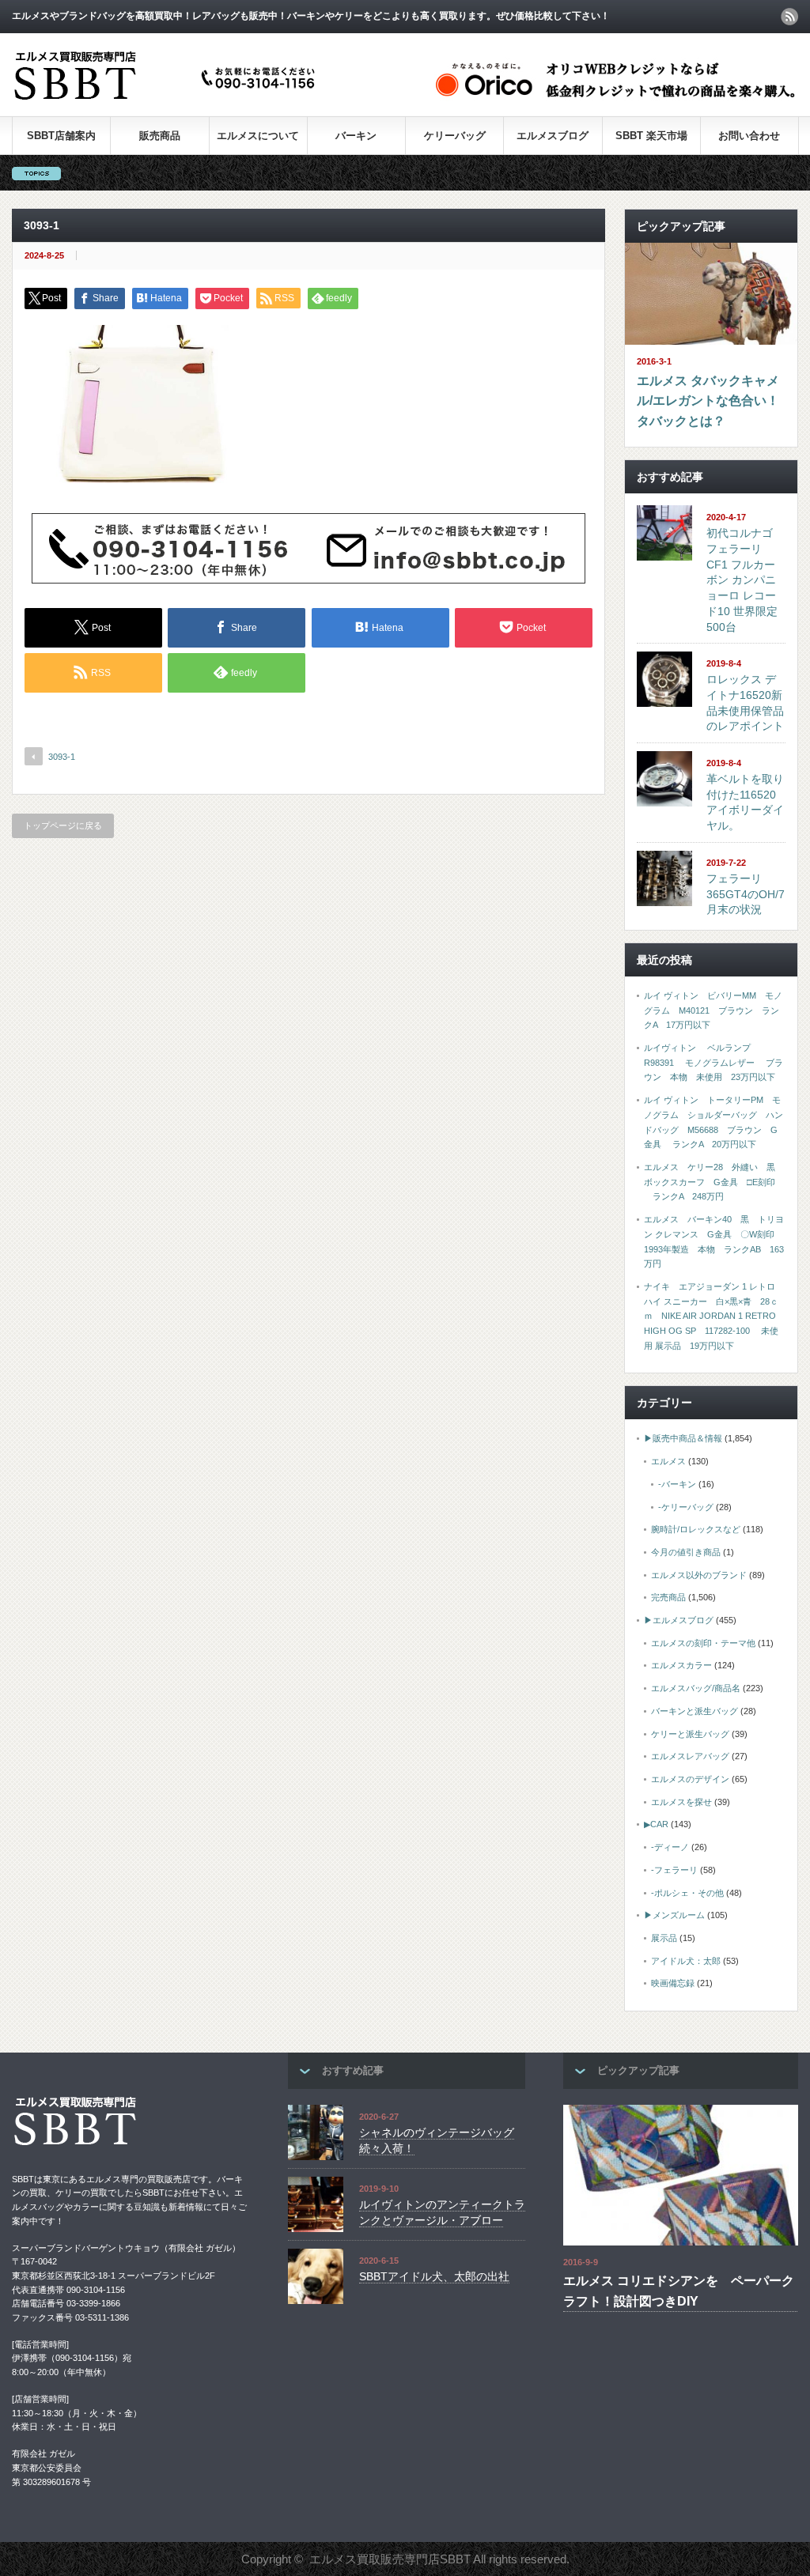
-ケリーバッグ (686, 1507)
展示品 (664, 1938)
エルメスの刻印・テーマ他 (703, 1643)
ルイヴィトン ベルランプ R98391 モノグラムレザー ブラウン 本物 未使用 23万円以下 (713, 1062)
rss (789, 17)
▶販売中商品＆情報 (683, 1438)
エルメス (668, 1461)
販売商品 (160, 136)
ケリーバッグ (455, 136)
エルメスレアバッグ (690, 1756)
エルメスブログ (553, 136)
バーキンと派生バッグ (695, 1711)
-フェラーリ (674, 1870)
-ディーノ (670, 1847)
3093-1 (62, 757)
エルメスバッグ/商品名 (696, 1688)
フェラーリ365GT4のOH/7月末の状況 (746, 894)
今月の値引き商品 (686, 1552)
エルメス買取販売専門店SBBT (390, 2559)
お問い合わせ (749, 136)
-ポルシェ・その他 (687, 1893)
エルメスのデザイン (690, 1779)
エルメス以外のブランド (699, 1575)
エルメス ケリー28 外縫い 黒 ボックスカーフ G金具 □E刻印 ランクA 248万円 (714, 1182)
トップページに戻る (63, 825)
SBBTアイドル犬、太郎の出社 (434, 2276)
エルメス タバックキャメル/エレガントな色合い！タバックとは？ (708, 401)
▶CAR (656, 1824)
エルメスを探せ (681, 1802)
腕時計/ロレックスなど (696, 1529)
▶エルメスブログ (679, 1620)
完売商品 (668, 1597)
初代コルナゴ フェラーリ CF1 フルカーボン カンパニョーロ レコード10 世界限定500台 (742, 580)
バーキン (356, 136)
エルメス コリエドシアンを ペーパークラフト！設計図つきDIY (679, 2291)
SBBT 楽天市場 (651, 136)
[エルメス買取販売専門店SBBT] (168, 101)
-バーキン (677, 1484)
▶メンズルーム (674, 1915)
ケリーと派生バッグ (690, 1734)
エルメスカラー (681, 1665)
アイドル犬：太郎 (686, 1961)
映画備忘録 (673, 1983)
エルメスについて (258, 136)
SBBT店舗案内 (61, 136)
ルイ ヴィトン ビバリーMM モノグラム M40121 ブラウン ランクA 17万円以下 (713, 1010)
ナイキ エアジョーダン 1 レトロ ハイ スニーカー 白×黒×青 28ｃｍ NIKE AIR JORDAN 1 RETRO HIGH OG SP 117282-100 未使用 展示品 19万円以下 (711, 1316)
